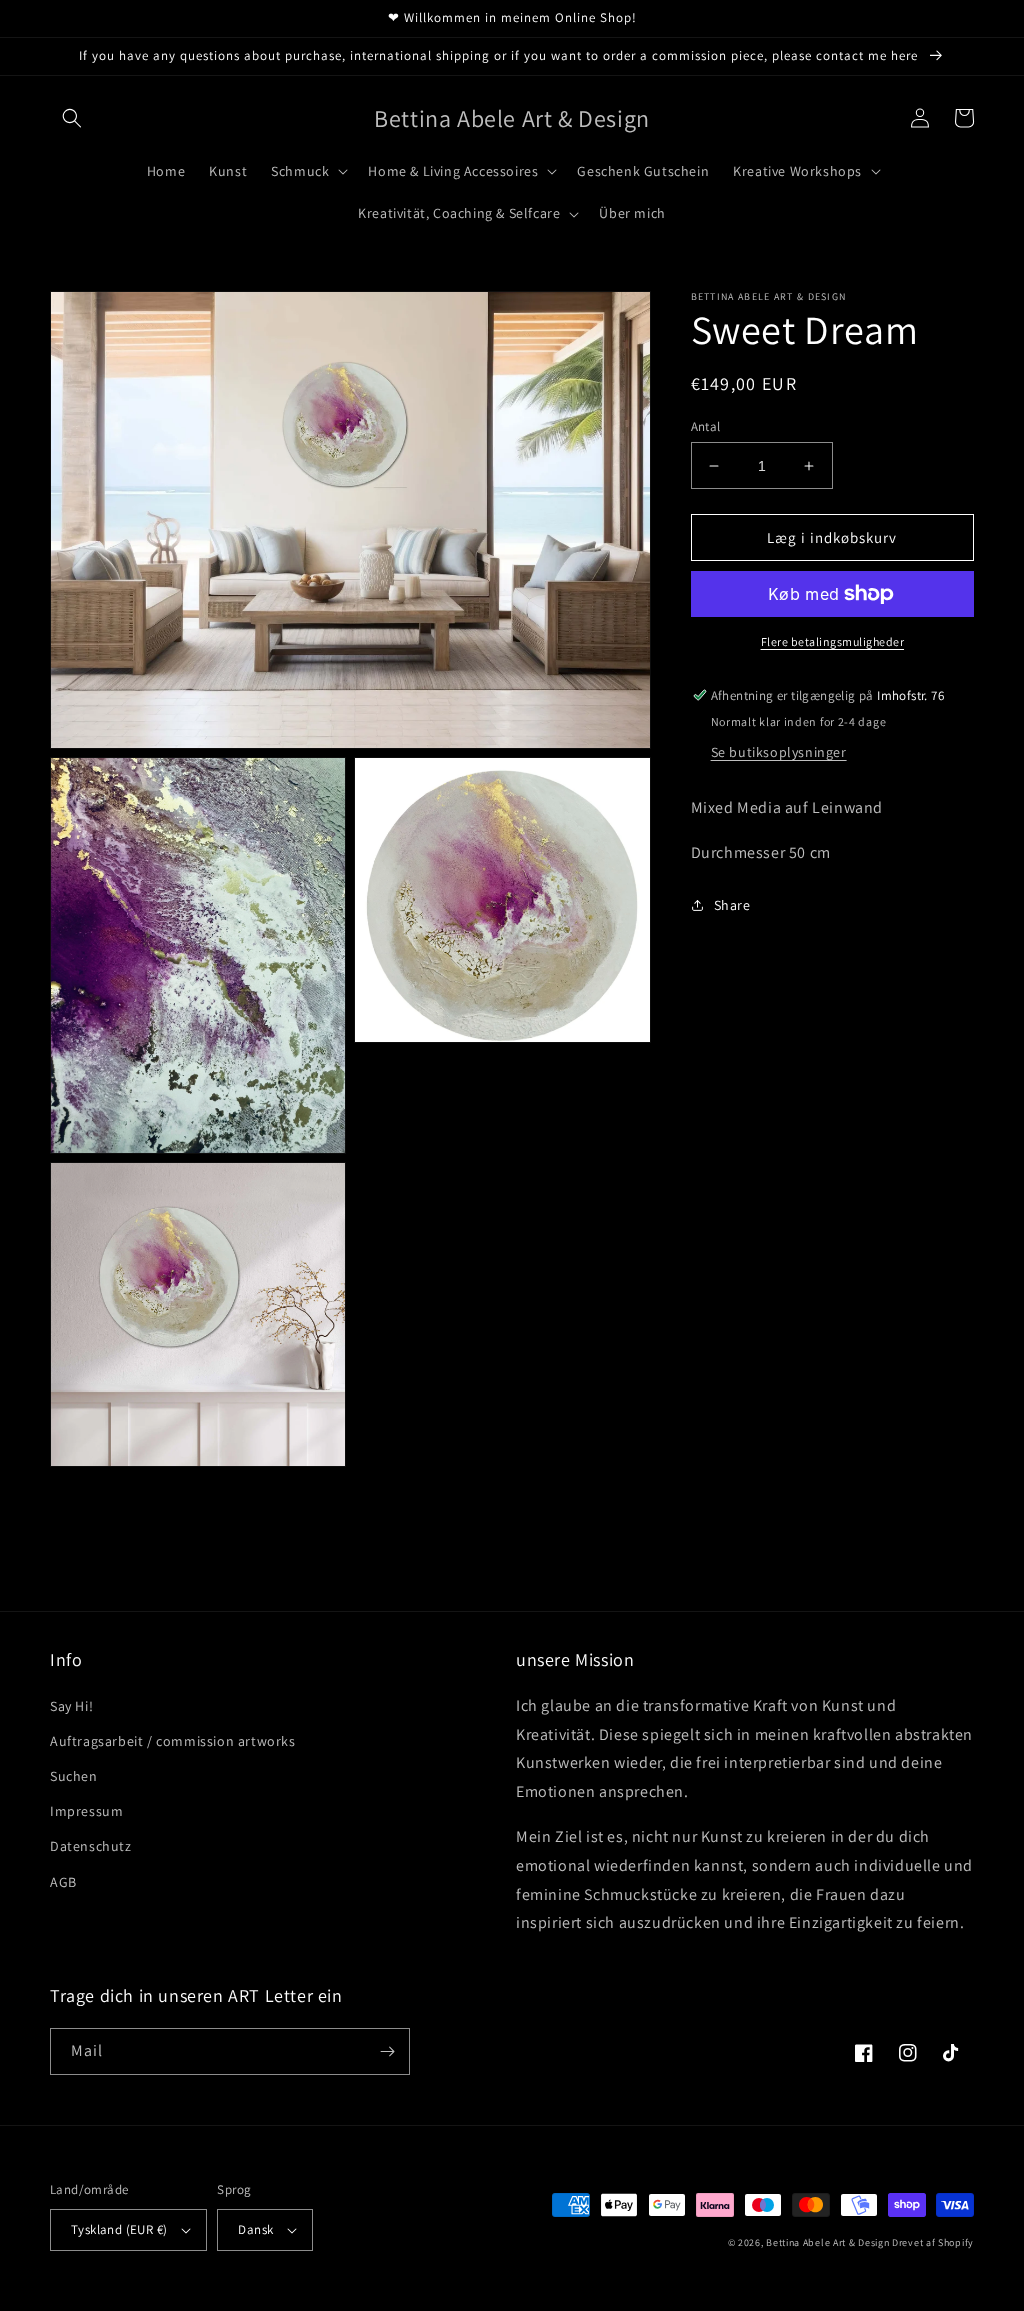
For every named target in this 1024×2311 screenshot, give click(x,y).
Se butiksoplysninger (779, 752)
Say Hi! (71, 1706)
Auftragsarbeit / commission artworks (173, 1741)
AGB (63, 1882)
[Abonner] (387, 2051)
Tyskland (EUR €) (119, 2229)
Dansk (255, 2229)
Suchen (74, 1776)
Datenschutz (91, 1846)
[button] (72, 118)
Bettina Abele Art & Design (827, 2242)
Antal (706, 426)
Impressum (86, 1811)
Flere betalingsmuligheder (833, 641)
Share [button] (732, 905)
